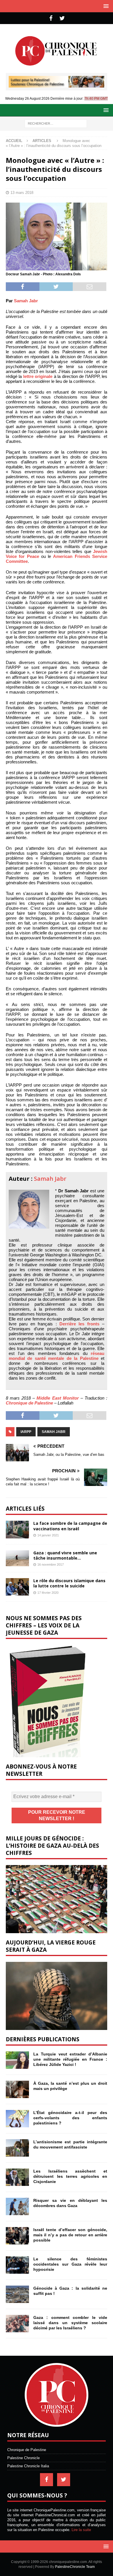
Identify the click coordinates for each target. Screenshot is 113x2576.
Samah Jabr (26, 301)
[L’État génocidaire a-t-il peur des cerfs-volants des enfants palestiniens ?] (17, 2119)
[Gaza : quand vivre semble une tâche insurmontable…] (17, 1558)
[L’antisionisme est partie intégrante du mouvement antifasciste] (17, 2148)
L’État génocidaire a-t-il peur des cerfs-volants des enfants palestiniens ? (70, 2118)
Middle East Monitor (58, 1398)
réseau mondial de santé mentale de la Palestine (57, 1356)
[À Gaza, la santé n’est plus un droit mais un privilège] (17, 2089)
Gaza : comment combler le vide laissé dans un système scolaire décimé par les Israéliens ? (70, 2323)
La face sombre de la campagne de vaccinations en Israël (70, 1526)
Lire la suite (81, 2530)
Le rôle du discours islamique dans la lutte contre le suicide (69, 1583)
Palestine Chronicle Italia (28, 2466)
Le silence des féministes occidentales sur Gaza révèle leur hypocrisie (70, 2264)
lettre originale (38, 376)
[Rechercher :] (56, 123)
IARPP (26, 1432)
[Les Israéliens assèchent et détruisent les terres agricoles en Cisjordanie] (17, 2177)
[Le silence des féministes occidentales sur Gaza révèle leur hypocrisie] (17, 2265)
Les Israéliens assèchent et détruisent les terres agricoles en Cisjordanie (70, 2176)
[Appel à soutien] (57, 85)
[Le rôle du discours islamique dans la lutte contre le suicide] (17, 1587)
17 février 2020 (48, 1593)
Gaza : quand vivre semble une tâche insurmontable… (65, 1555)
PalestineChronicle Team (75, 2567)
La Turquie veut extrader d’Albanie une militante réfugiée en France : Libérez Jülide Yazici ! (70, 2059)
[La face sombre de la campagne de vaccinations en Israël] (17, 1529)
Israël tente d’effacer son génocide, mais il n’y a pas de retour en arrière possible (70, 2235)
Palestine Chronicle (23, 2458)
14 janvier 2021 (48, 1535)
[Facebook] (51, 18)
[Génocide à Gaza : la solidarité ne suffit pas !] (17, 2294)
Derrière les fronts (79, 1324)
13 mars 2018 (22, 193)
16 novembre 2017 (51, 1564)
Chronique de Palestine (29, 1403)
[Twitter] (62, 18)
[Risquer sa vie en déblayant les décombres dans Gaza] (17, 2206)
